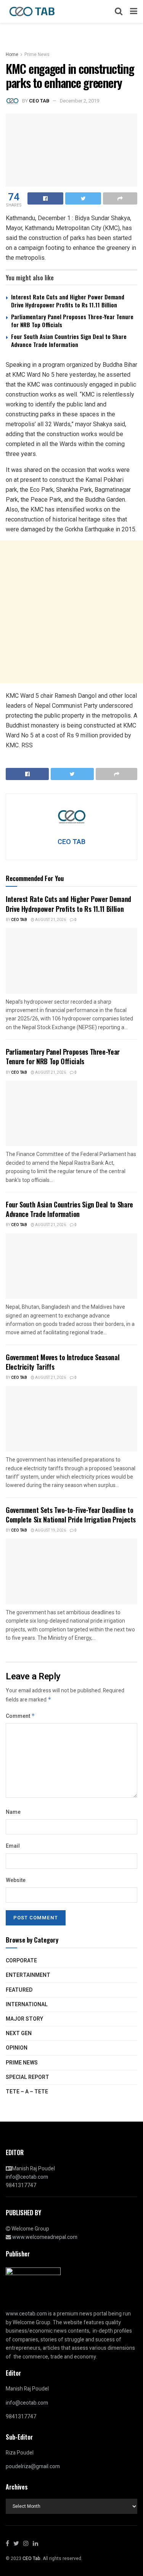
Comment (20, 1716)
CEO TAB (39, 101)
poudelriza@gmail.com (33, 2466)
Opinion (17, 2048)
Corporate (21, 1961)
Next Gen (19, 2033)
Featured (19, 1990)
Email (13, 1846)
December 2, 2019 (80, 101)
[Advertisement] (71, 612)
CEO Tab (19, 920)
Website (16, 1880)
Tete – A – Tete (27, 2092)
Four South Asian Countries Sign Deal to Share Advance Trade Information (69, 340)
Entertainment (28, 1975)
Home (12, 54)
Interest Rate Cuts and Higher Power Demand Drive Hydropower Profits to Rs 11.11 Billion (68, 301)
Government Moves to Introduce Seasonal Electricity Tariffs (63, 1362)
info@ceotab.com (27, 2177)
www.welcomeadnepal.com (45, 2237)
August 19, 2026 (50, 1530)
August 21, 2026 (50, 920)
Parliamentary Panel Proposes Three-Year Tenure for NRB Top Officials (72, 321)
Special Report (27, 2077)
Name (13, 1812)
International (27, 2004)
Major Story (24, 2019)
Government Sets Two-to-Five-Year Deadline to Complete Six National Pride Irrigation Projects (71, 1515)
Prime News (37, 54)
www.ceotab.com (26, 2314)
